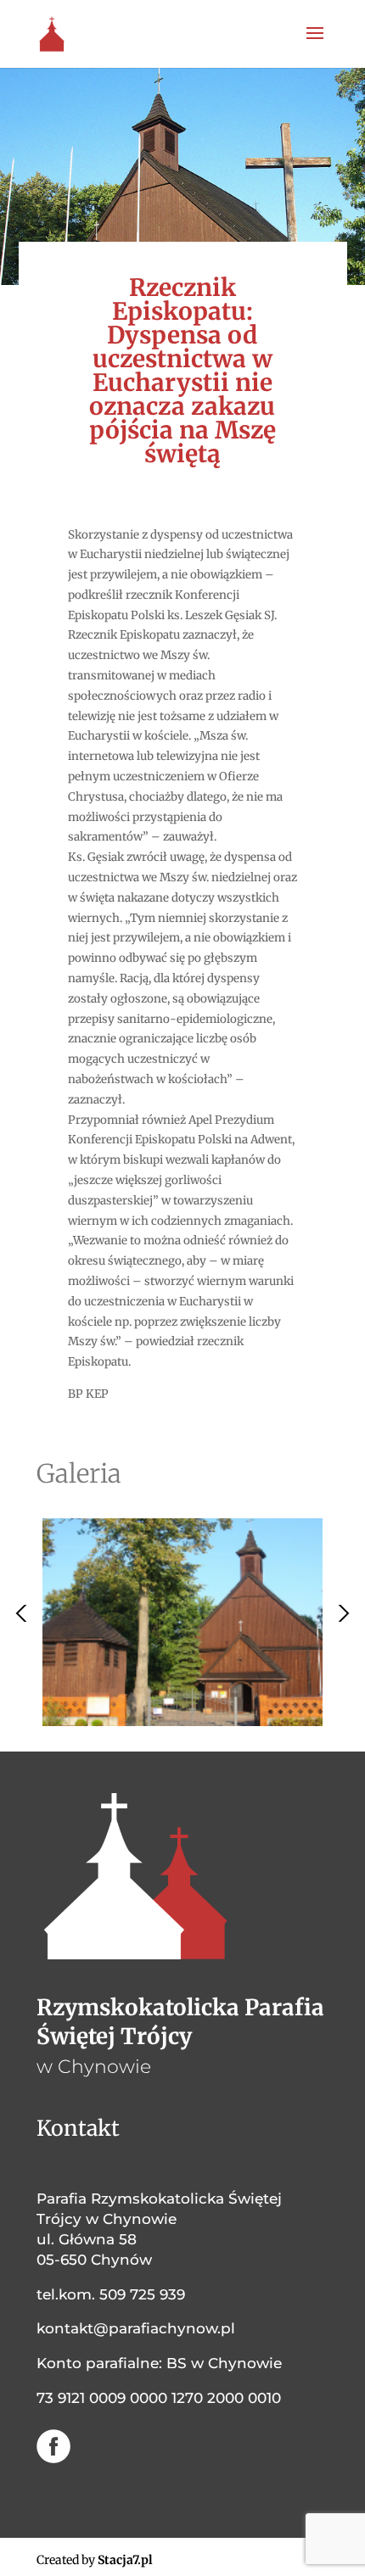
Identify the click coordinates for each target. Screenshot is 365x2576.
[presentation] (24, 1613)
